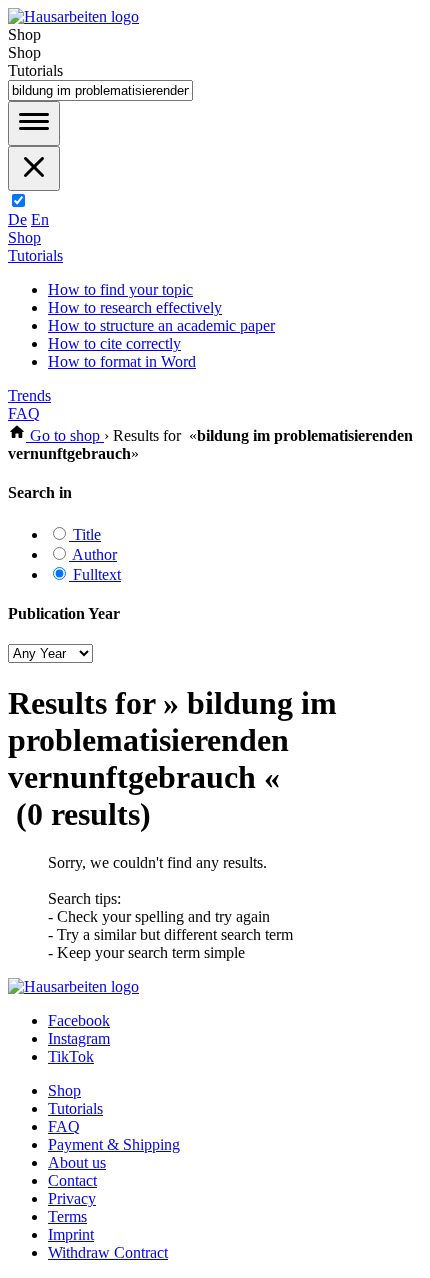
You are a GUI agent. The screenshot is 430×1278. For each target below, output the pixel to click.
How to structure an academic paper (161, 325)
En (40, 219)
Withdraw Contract (108, 1252)
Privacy (72, 1198)
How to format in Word (122, 361)
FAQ (24, 413)
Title (85, 534)
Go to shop (65, 435)
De (17, 219)
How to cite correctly (114, 343)
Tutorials (35, 255)
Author (93, 554)
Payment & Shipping (114, 1144)
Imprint (71, 1234)
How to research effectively (135, 307)
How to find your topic (120, 289)
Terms (67, 1216)
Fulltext (95, 574)
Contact (72, 1180)
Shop (24, 237)
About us (77, 1162)
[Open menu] (34, 123)
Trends (29, 395)
